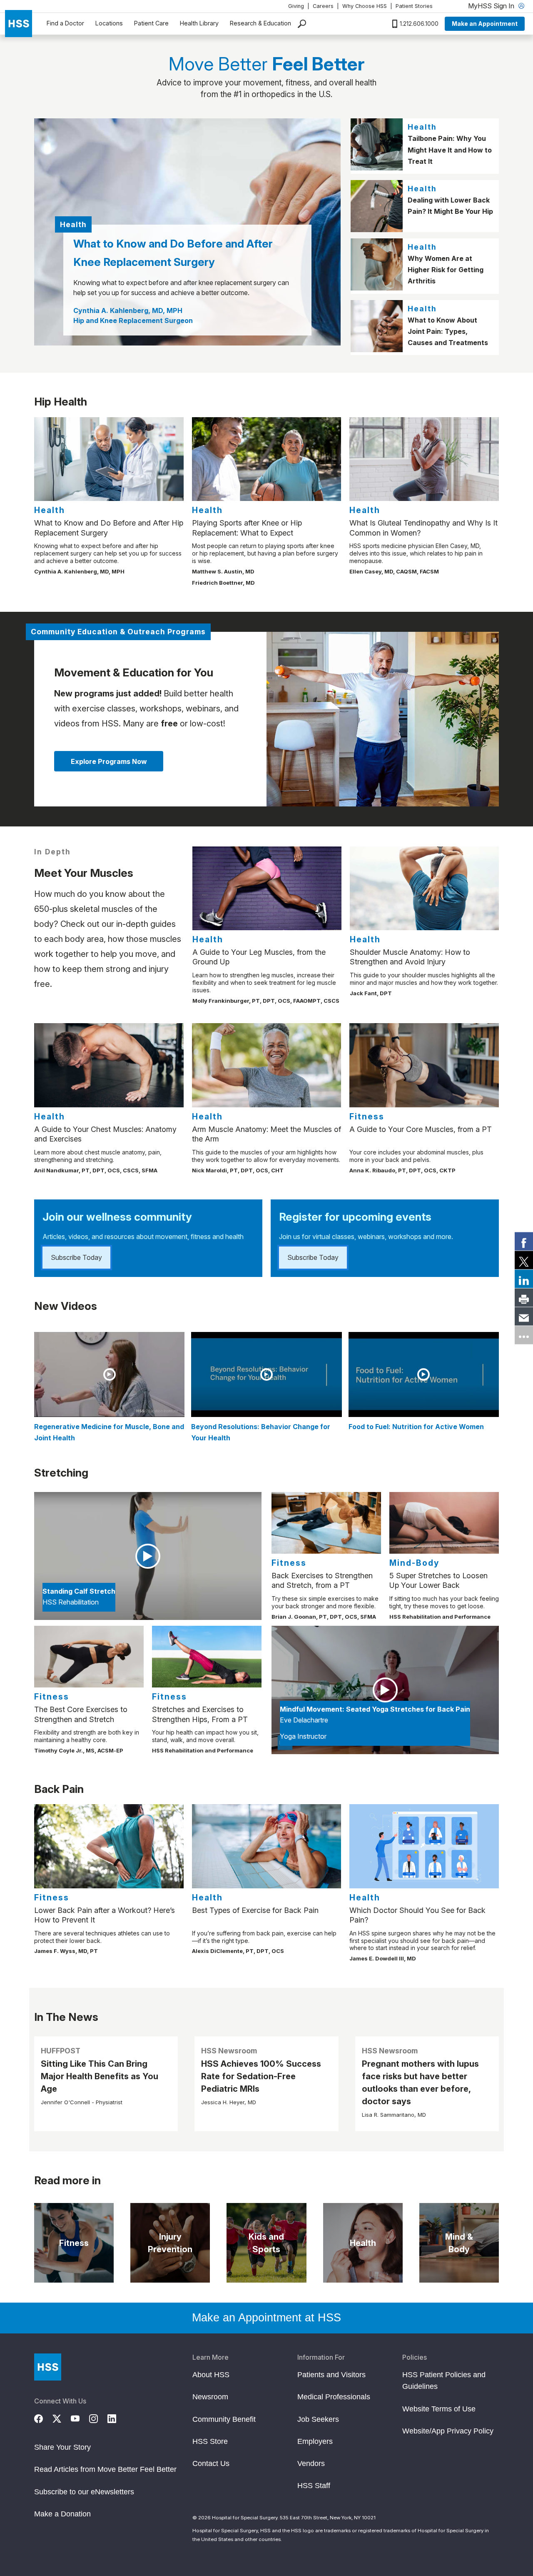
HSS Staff (314, 2486)
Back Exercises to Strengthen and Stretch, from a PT (322, 1580)
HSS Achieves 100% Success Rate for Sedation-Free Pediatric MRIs (261, 2076)
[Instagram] (98, 2418)
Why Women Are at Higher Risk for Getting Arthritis (446, 270)
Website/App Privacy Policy (448, 2431)
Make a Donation (62, 2514)
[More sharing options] (524, 1335)
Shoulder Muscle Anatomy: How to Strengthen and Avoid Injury (410, 957)
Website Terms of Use (439, 2409)
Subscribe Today (76, 1257)
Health (422, 127)
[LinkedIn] (117, 2418)
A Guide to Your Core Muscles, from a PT (421, 1129)
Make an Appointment (485, 24)
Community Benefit (224, 2419)
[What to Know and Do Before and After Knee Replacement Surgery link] (187, 232)
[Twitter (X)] (62, 2418)
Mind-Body (414, 1563)
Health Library (199, 23)
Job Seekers (318, 2419)
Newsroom (210, 2397)
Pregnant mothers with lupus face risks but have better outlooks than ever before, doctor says (420, 2083)
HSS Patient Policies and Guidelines (444, 2381)
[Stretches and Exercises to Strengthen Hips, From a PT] (207, 1657)
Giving (296, 6)
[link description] (383, 719)
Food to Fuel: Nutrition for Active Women (416, 1427)
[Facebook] (43, 2418)
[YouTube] (80, 2418)
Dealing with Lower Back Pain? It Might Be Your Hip (450, 206)
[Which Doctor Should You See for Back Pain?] (424, 1846)
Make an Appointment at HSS (266, 2318)
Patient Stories (414, 6)
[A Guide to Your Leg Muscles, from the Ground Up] (267, 888)
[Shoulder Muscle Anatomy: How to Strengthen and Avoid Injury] (424, 888)
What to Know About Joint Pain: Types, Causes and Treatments (448, 331)
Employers (315, 2441)
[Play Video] (109, 1374)
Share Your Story (62, 2447)
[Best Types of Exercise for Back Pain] (267, 1846)
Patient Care (151, 23)
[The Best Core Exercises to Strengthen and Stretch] (89, 1657)
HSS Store (210, 2441)
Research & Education (260, 23)
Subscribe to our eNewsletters (84, 2492)
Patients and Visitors (331, 2375)
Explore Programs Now (109, 761)
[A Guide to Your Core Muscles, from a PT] (424, 1065)
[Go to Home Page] (48, 2367)
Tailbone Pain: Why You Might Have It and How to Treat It (450, 150)
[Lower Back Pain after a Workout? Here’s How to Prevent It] (109, 1846)
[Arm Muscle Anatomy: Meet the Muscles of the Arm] (267, 1065)
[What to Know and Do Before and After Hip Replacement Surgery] (109, 459)
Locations (109, 23)
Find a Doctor (65, 23)
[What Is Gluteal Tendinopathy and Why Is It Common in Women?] (424, 459)
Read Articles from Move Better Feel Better (105, 2469)
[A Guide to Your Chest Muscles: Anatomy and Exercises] (109, 1065)
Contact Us (211, 2463)
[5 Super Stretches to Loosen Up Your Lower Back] (444, 1523)
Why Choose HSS (365, 6)
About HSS (211, 2375)
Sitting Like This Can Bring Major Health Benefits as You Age (100, 2076)
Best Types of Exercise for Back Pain (255, 1910)
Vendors (311, 2463)
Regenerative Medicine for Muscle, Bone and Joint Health (109, 1432)
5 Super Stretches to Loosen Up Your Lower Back (438, 1580)
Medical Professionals (334, 2397)
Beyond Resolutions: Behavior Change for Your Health (261, 1432)
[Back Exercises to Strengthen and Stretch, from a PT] (326, 1523)
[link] (524, 1241)
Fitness (367, 1117)
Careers (323, 6)
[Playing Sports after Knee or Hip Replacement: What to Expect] (267, 459)
